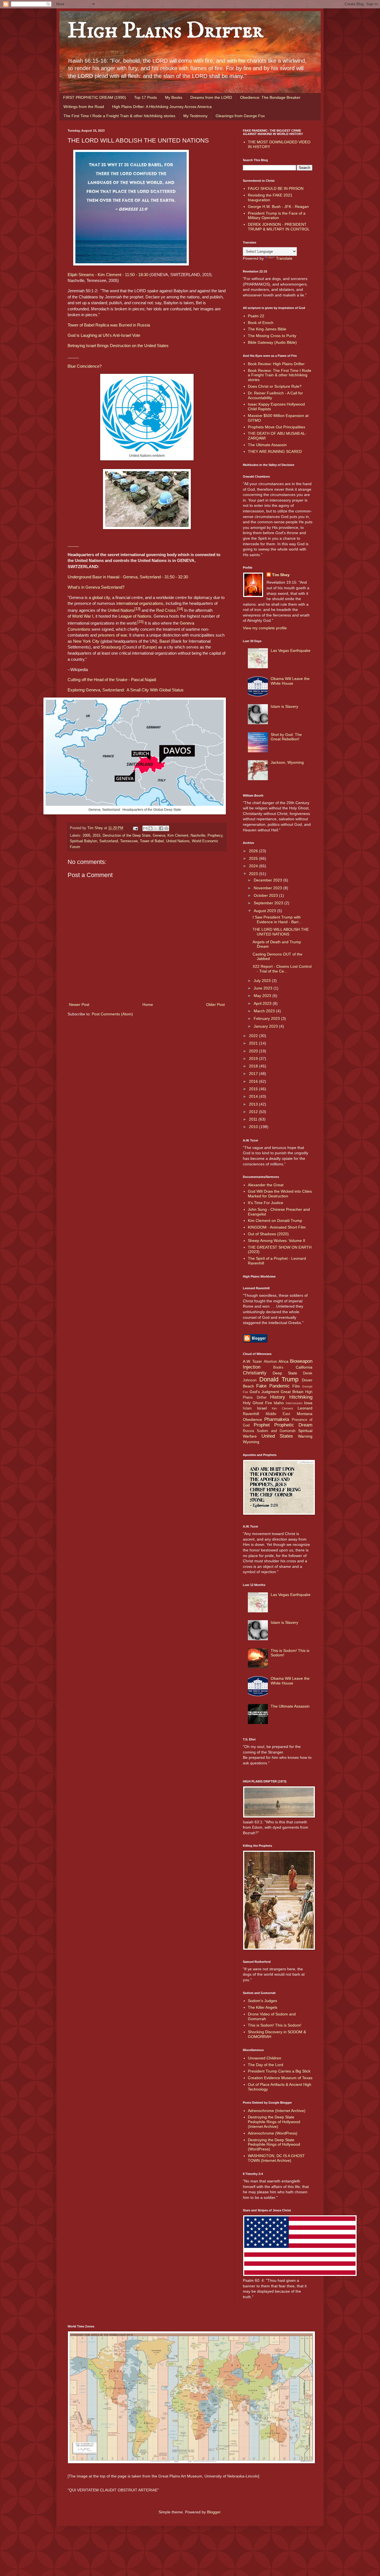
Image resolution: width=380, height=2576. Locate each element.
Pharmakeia (277, 1419)
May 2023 (263, 996)
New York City (86, 641)
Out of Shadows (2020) (268, 1234)
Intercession (294, 1403)
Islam (247, 1408)
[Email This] (145, 828)
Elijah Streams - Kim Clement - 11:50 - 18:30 (108, 275)
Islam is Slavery (284, 706)
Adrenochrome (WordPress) (273, 2133)
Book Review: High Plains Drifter (276, 364)
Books (278, 1367)
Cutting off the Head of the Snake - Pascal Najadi (112, 680)
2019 (254, 1059)
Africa (283, 1361)
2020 (254, 1051)
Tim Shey (281, 575)
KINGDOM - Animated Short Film (277, 1227)
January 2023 (266, 1026)
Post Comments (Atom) (112, 1014)
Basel (165, 641)
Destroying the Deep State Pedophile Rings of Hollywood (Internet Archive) (274, 2122)
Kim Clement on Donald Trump (275, 1221)
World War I (83, 616)
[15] (140, 622)
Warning (305, 1436)
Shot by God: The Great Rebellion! (286, 737)
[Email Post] (135, 828)
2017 (254, 1074)
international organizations (140, 603)
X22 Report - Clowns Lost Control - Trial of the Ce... (282, 969)
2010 (254, 1127)
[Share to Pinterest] (166, 828)
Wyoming (251, 1442)
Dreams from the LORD (211, 97)
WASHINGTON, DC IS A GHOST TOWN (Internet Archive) (276, 2158)
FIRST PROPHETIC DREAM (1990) (95, 97)
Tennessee (129, 841)
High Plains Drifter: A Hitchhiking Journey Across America (162, 107)
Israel (262, 1408)
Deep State (285, 1373)
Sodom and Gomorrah (276, 1431)
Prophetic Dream (293, 1425)
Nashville (198, 836)
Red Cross (166, 610)
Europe (149, 647)
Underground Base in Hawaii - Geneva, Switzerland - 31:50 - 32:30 (128, 577)
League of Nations (135, 616)
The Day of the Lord (266, 2065)
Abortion (270, 1362)
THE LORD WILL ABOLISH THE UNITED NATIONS (281, 932)
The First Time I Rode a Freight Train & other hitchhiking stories (119, 116)
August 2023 (265, 911)
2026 (254, 851)
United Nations (121, 610)
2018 (254, 1066)
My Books (174, 97)
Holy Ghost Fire (257, 1403)
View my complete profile (265, 628)
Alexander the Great (266, 1185)
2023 (254, 874)
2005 (87, 836)
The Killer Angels (263, 2007)
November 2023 (268, 888)
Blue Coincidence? (85, 366)
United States (277, 1436)
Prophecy (215, 836)
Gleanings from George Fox (240, 116)
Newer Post (79, 1005)
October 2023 (266, 895)
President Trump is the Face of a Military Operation (277, 216)
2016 (254, 1081)
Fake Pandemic (273, 1386)
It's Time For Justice (266, 1203)
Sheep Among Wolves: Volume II (277, 1241)
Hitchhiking (301, 1397)
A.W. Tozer (252, 1361)
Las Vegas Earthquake (291, 650)
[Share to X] (156, 828)
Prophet (262, 1425)
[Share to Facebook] (161, 828)
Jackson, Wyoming (287, 762)
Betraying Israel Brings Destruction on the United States (118, 346)
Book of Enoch (261, 323)
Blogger (214, 2512)
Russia (248, 1431)
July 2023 (263, 981)
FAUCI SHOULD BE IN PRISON (276, 188)
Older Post (215, 1005)
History (278, 1397)
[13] (137, 609)
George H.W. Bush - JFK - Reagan (278, 207)
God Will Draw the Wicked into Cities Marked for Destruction (280, 1194)
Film (296, 1386)
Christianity (255, 1373)
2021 (254, 1043)
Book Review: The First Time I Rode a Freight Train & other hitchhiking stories (280, 375)
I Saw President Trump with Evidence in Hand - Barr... (277, 919)
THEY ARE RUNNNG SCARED (275, 451)
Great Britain (292, 1392)
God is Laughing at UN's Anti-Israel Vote (104, 335)
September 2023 (269, 903)
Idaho (279, 1403)
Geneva (159, 836)
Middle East (278, 1414)
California (304, 1367)
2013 (254, 1104)
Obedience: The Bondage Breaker (270, 97)
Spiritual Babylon (83, 841)
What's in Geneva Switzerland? (96, 587)
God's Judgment (264, 1392)
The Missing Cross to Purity (272, 336)
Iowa (308, 1403)
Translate (284, 258)
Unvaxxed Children (265, 2058)
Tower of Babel (152, 841)
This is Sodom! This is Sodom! (275, 2025)
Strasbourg (111, 647)
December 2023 (268, 880)
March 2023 (265, 1011)
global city (101, 597)
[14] (180, 609)
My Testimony (195, 116)
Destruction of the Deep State (127, 836)
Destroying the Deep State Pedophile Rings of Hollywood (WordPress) (274, 2145)
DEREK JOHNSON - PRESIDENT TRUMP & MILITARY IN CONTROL (279, 227)
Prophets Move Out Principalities (277, 427)
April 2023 (263, 1003)
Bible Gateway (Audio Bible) (272, 342)
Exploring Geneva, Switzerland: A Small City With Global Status (126, 690)
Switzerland (109, 841)
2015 (97, 836)
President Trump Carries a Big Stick (279, 2071)
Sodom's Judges (262, 2001)
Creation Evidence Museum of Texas (280, 2078)
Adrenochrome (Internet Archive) (277, 2111)
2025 (254, 858)
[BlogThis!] (150, 828)
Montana (305, 1414)
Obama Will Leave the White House (290, 681)
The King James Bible (267, 329)
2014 (254, 1096)
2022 (254, 1036)
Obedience (252, 1420)
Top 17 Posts (145, 97)
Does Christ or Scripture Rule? (275, 386)
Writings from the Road (84, 107)
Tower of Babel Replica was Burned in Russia (109, 325)
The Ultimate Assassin (267, 445)
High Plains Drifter (165, 31)
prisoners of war (112, 635)
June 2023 (264, 988)
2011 (254, 1119)
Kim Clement (178, 836)
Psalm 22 (256, 316)
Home (148, 1005)
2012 (254, 1112)
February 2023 (267, 1018)
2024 (254, 866)
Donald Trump (279, 1379)
